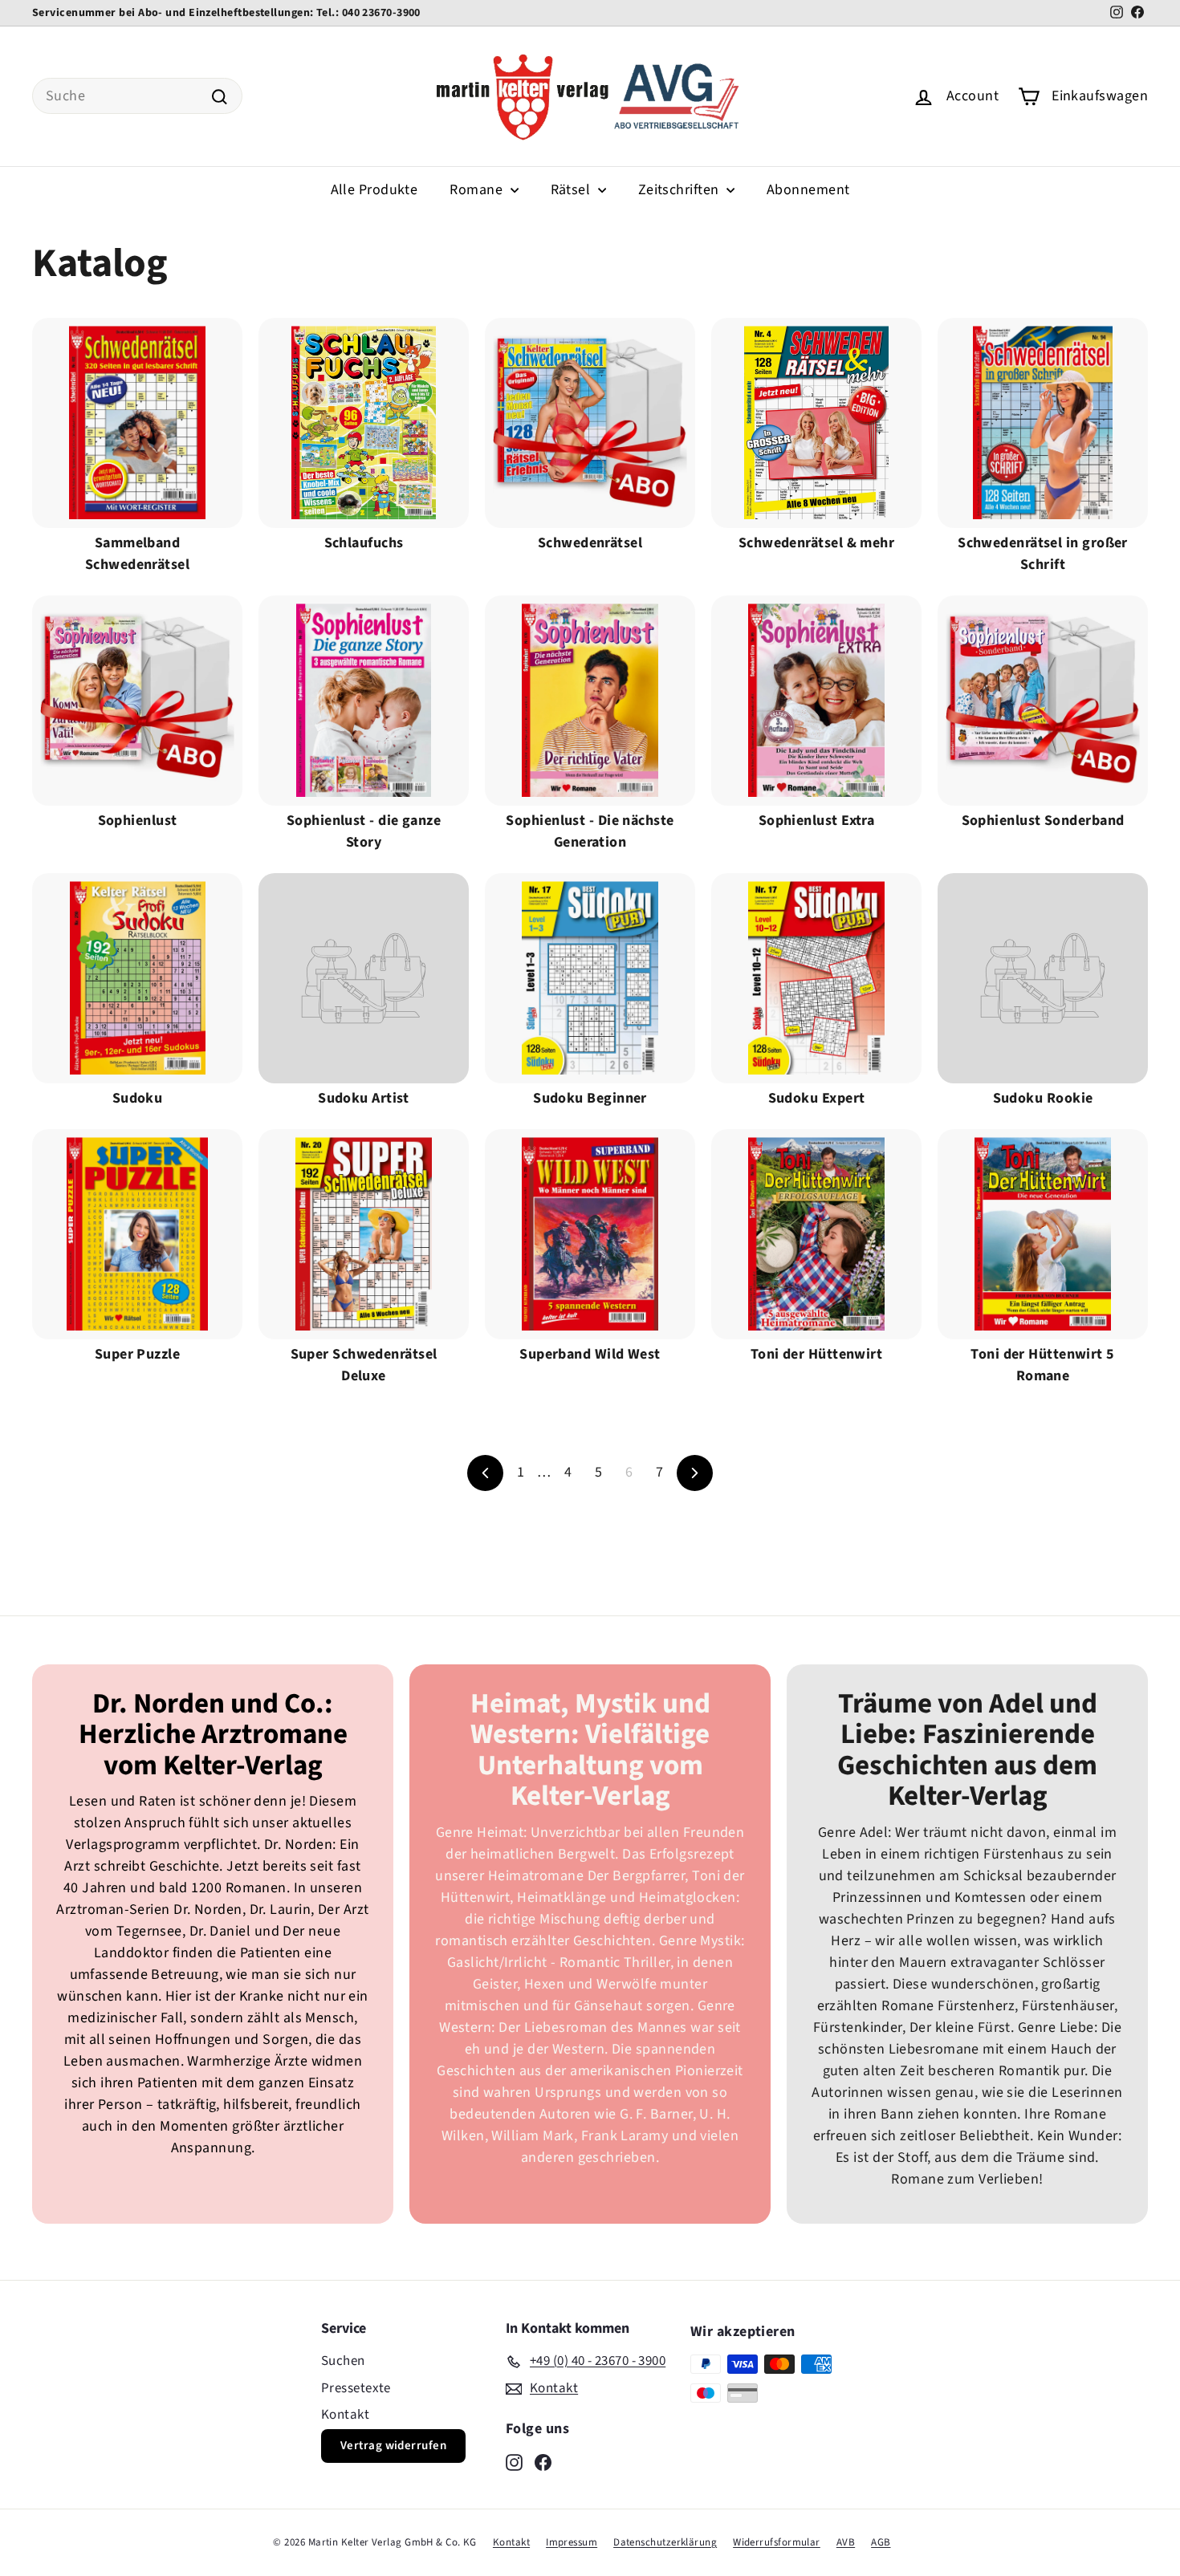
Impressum (572, 2542)
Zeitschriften (680, 190)
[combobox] (137, 96)
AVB (846, 2542)
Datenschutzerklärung (665, 2542)
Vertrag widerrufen (393, 2446)
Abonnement (808, 190)
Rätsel (572, 190)
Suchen (343, 2361)
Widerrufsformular (777, 2542)
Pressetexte (356, 2388)
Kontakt (345, 2415)
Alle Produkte (374, 190)
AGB (881, 2542)
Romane (478, 190)
